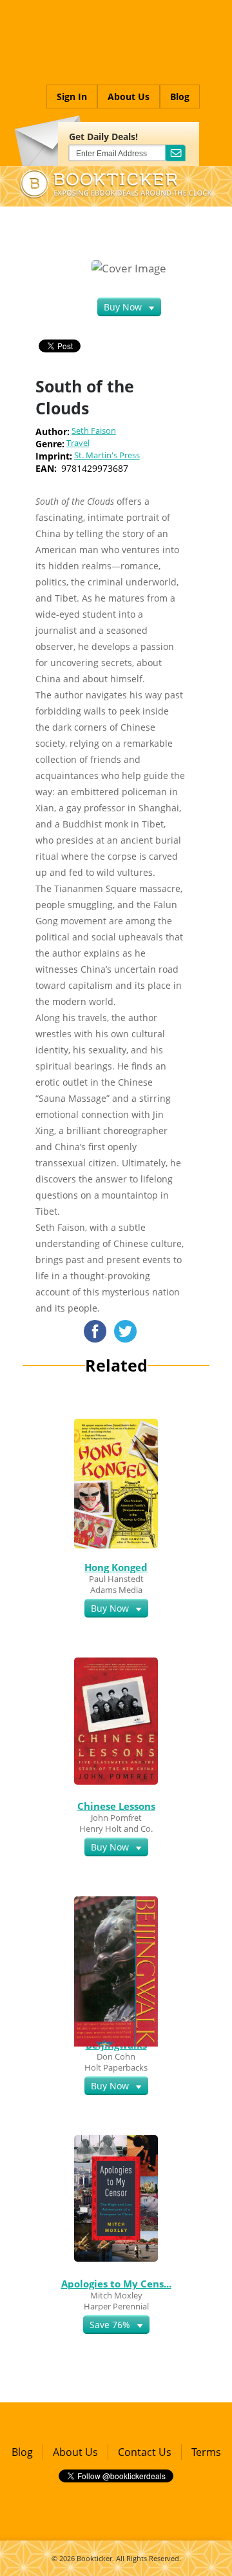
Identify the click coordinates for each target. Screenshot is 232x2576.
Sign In (72, 96)
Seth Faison (94, 431)
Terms (206, 2452)
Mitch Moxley (116, 2295)
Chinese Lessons (116, 1806)
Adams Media (116, 1590)
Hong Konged (116, 1567)
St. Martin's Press (107, 455)
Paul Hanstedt (116, 1579)
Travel (78, 443)
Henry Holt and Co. (116, 1829)
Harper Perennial (116, 2306)
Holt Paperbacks (116, 2067)
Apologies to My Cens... (116, 2284)
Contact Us (145, 2452)
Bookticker (94, 2558)
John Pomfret (116, 1818)
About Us (129, 96)
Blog (180, 96)
